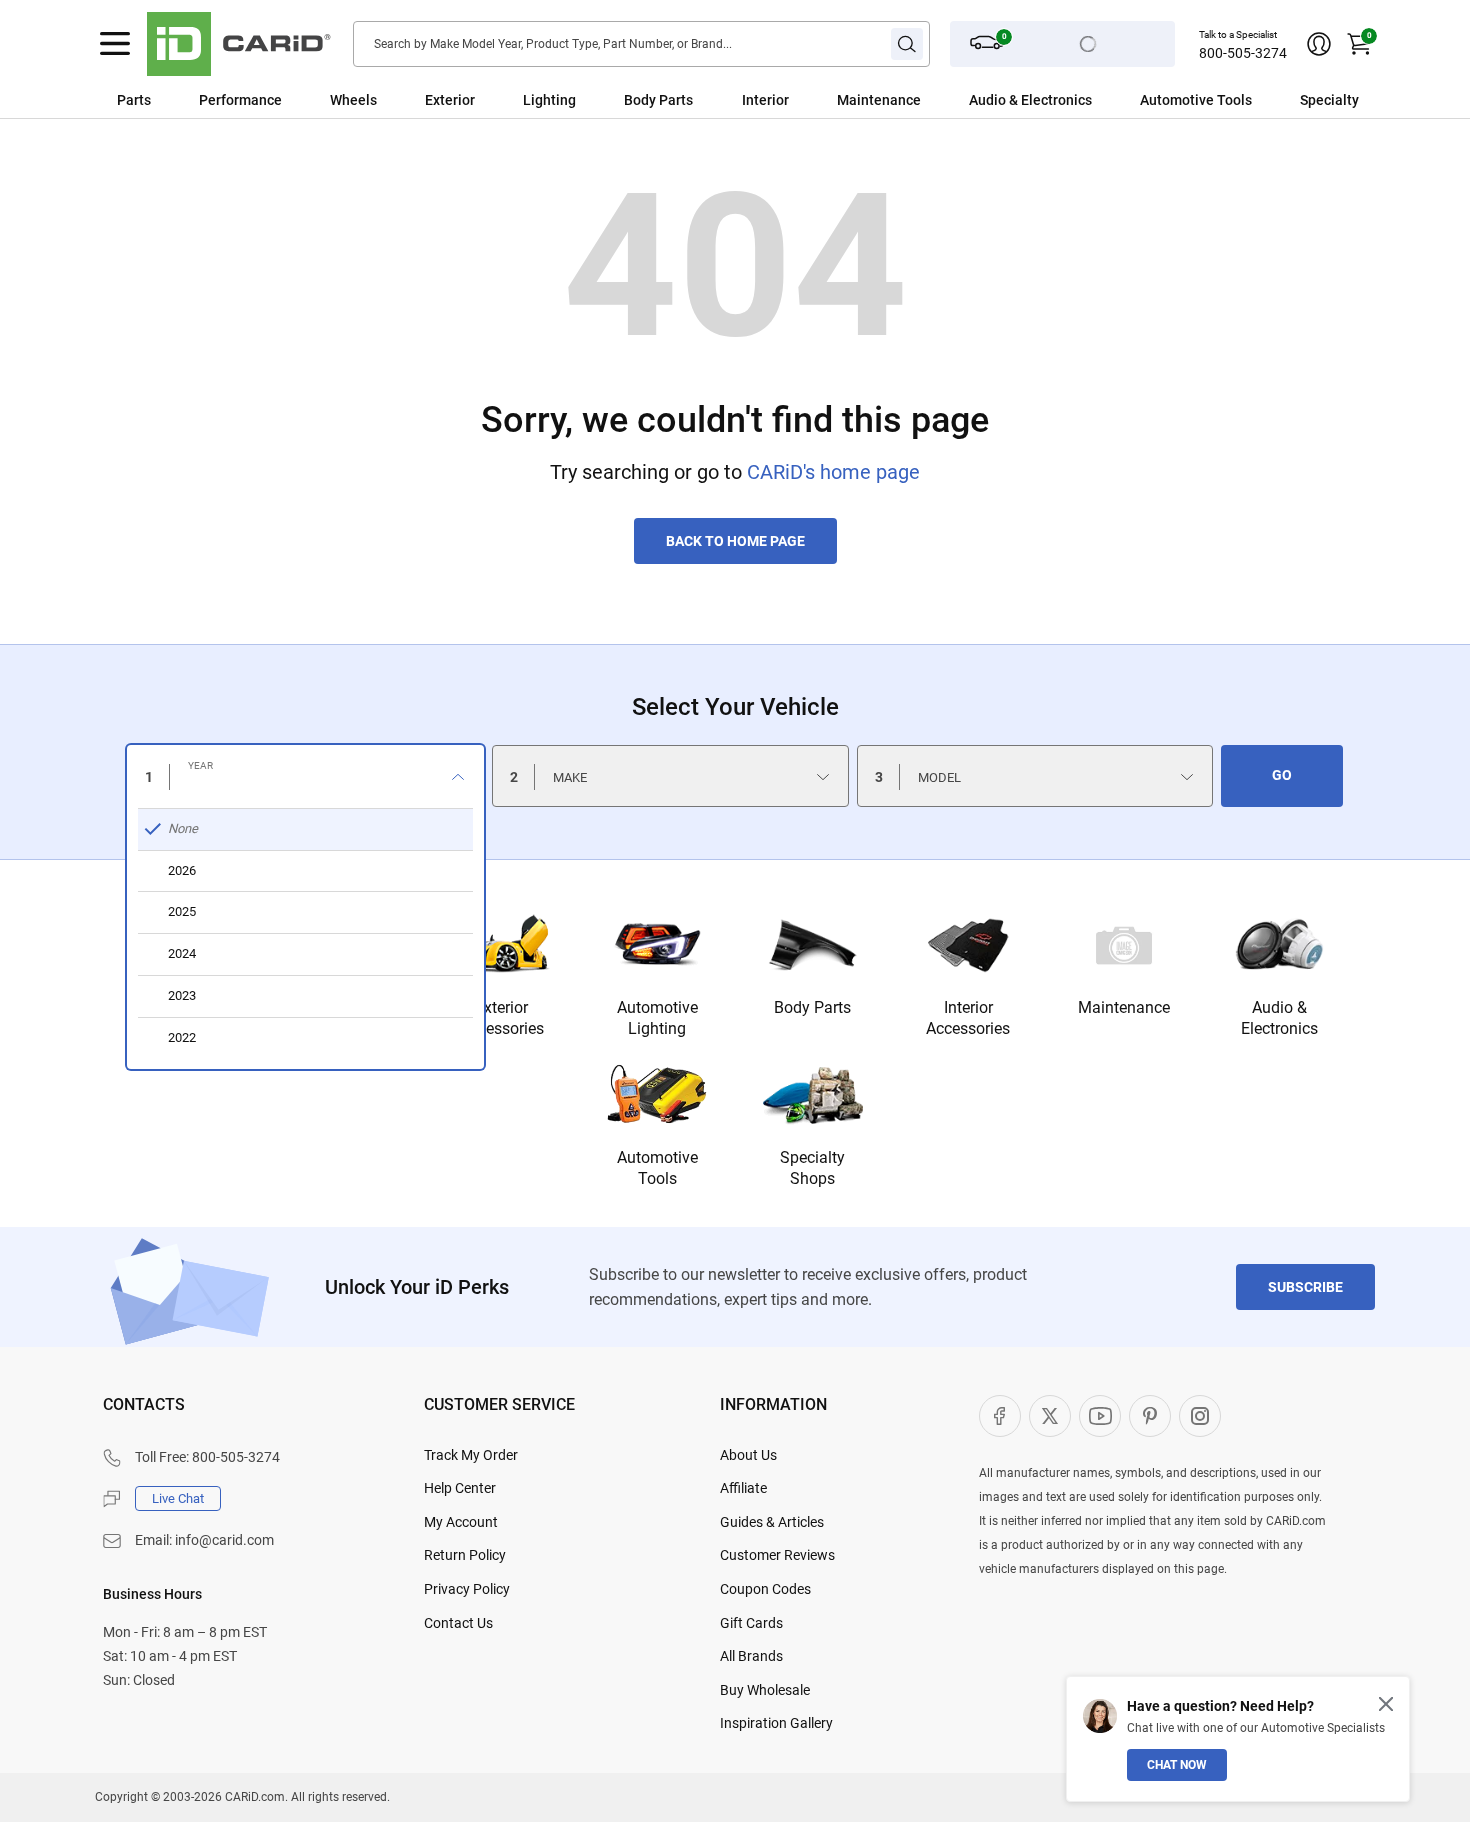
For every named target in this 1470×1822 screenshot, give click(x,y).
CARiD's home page (833, 472)
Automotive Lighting (657, 1018)
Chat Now (1177, 1765)
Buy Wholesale (765, 1690)
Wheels (353, 100)
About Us (748, 1455)
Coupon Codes (765, 1589)
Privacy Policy (467, 1589)
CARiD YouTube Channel (1100, 1416)
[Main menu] (115, 44)
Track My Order (471, 1455)
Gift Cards (751, 1623)
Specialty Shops (812, 1168)
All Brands (751, 1656)
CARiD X (1050, 1416)
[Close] (1386, 1704)
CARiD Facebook (1000, 1416)
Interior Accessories (968, 1018)
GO (1282, 775)
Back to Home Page (735, 541)
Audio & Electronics (1279, 1018)
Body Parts (658, 100)
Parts (134, 100)
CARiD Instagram (1200, 1416)
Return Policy (465, 1555)
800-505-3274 (1243, 53)
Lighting (549, 100)
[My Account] (1319, 44)
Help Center (460, 1488)
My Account (461, 1522)
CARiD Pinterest (1150, 1416)
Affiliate (743, 1488)
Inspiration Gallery (776, 1723)
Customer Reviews (777, 1555)
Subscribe (1305, 1287)
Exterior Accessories (502, 1018)
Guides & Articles (772, 1522)
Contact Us (458, 1623)
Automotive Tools (657, 1168)
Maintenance (879, 100)
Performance (240, 100)
